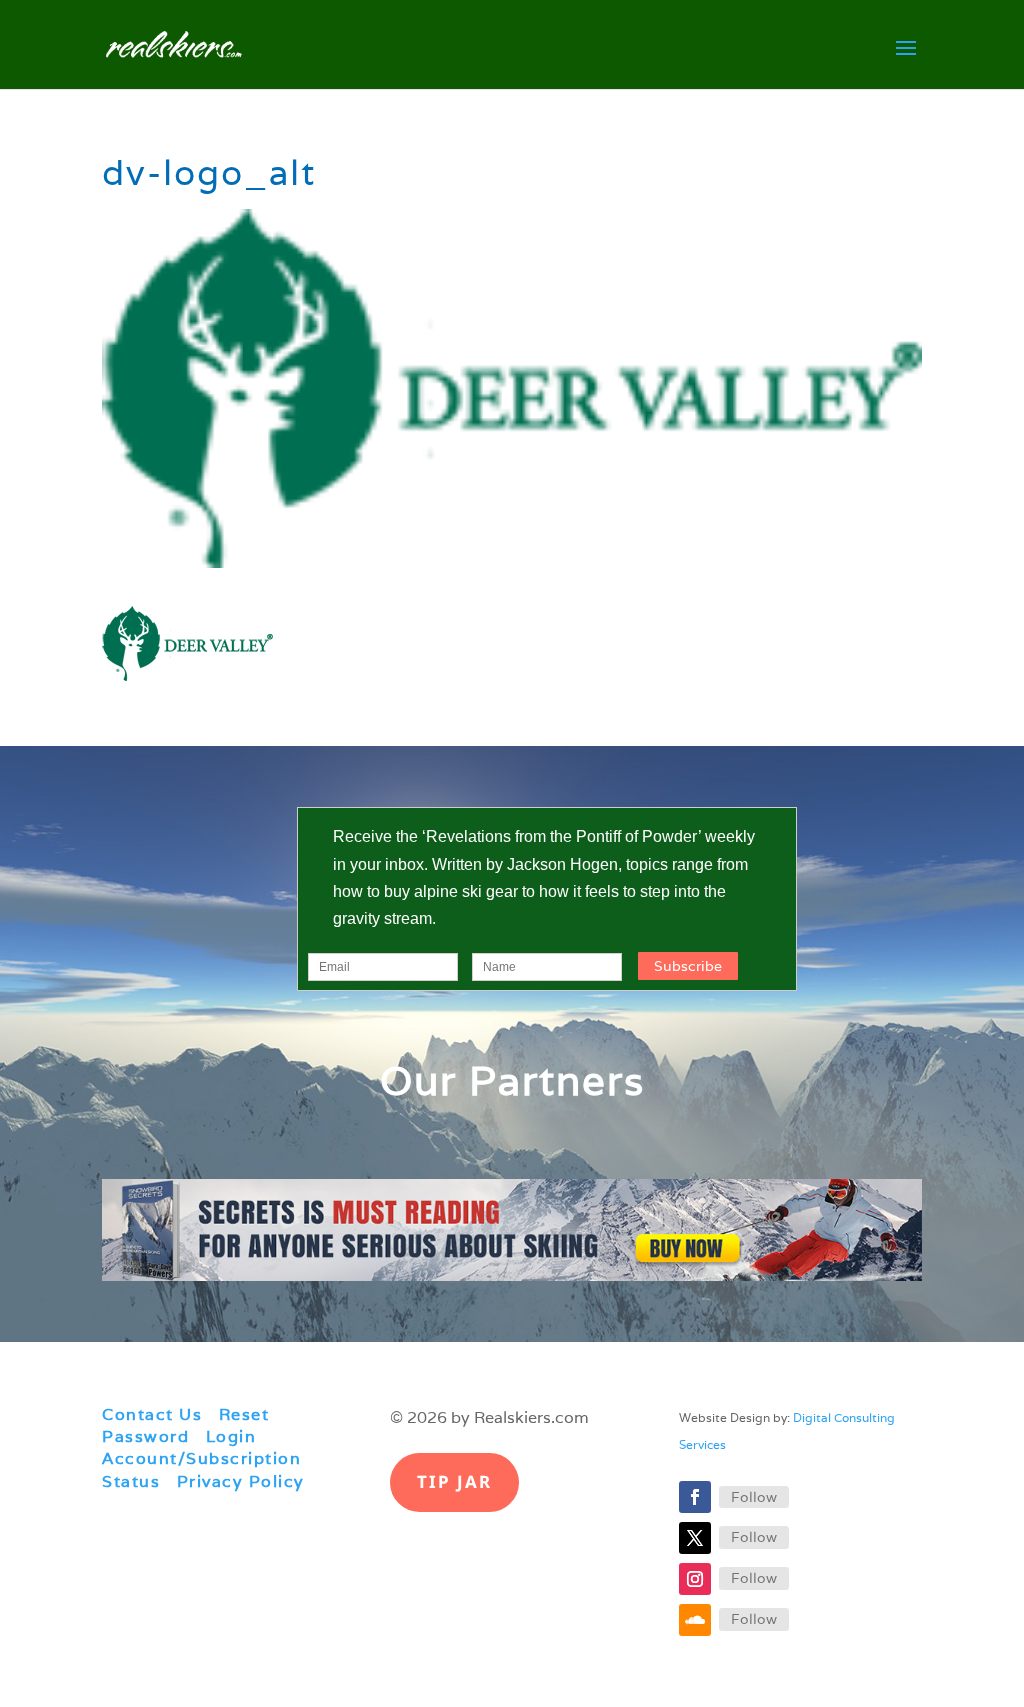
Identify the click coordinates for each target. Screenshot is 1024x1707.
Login (231, 1436)
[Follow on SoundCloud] (695, 1620)
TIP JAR (454, 1481)
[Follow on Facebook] (695, 1497)
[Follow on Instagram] (695, 1579)
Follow (754, 1497)
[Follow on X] (695, 1538)
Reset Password (185, 1425)
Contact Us (152, 1414)
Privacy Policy (241, 1481)
